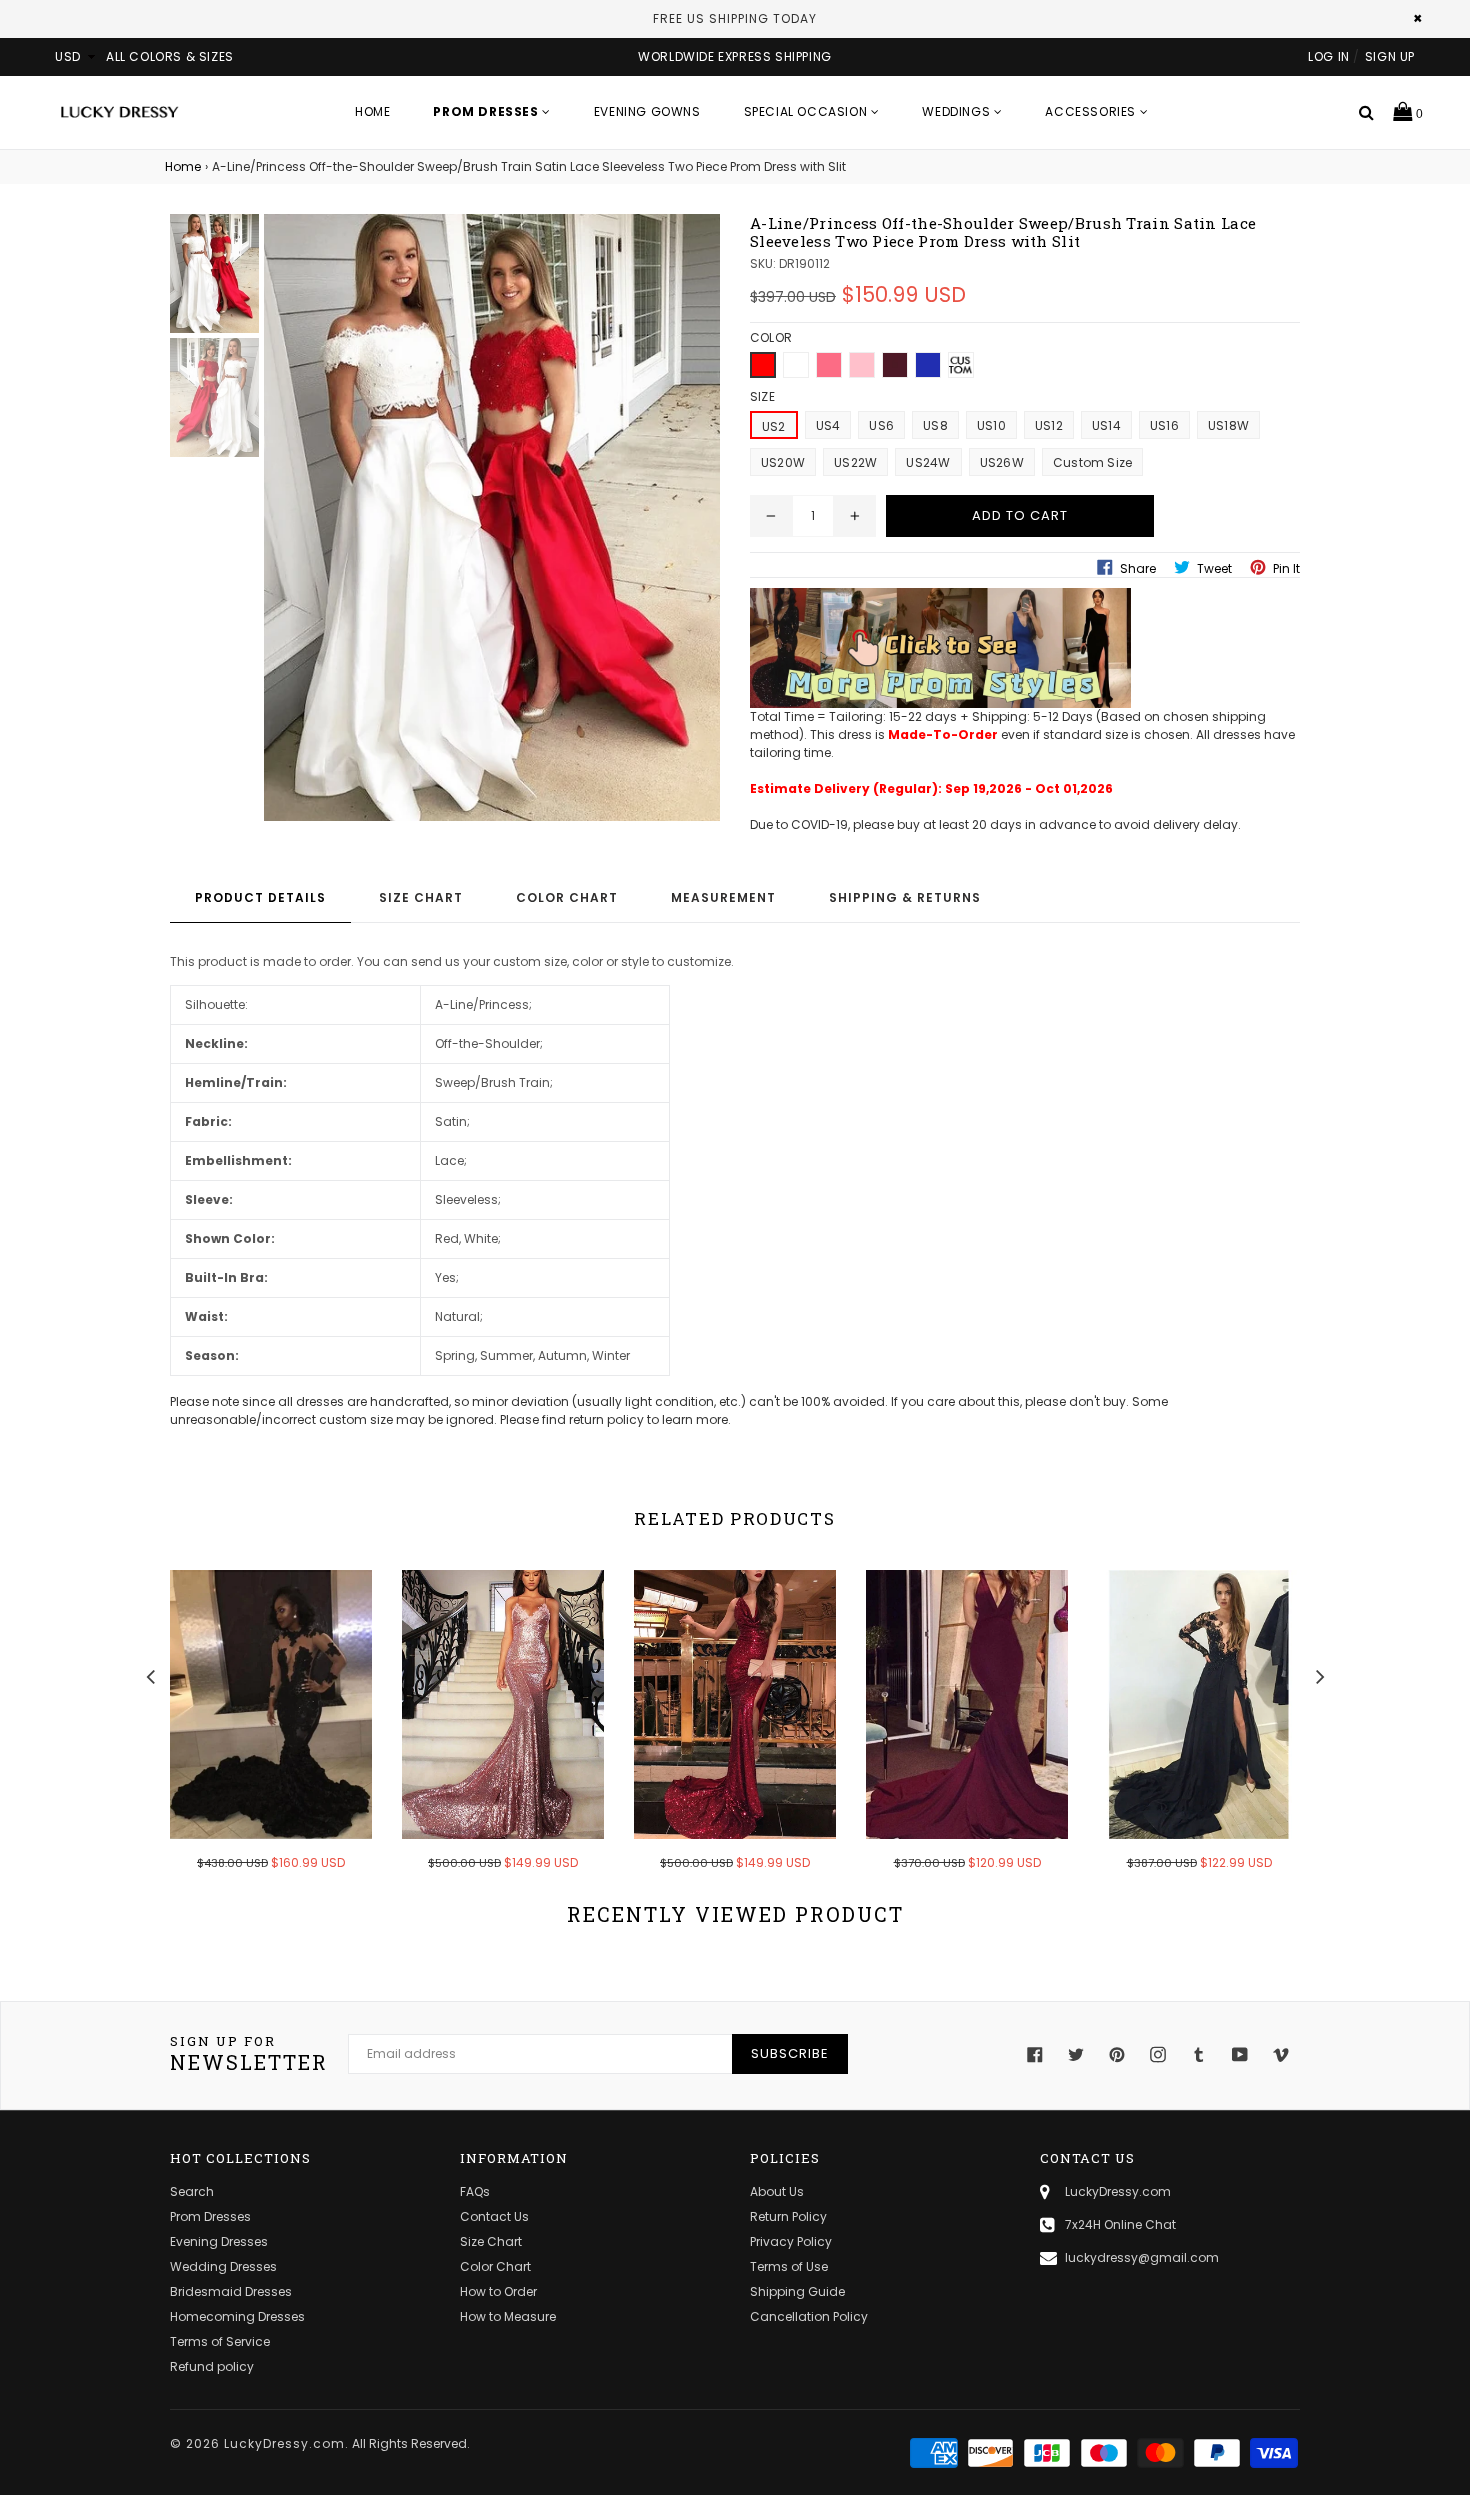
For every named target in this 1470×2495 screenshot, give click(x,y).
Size (762, 396)
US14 (1106, 425)
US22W (855, 462)
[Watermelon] (829, 365)
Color (771, 337)
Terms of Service (220, 2341)
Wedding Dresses (223, 2266)
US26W (1002, 462)
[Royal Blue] (928, 365)
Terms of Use (789, 2266)
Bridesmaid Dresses (231, 2291)
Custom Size (1093, 462)
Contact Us (494, 2216)
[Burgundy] (895, 365)
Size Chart (421, 897)
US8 (935, 425)
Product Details (260, 897)
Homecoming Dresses (237, 2316)
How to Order (498, 2291)
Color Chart (567, 897)
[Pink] (862, 365)
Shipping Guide (797, 2291)
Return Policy (788, 2216)
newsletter (249, 2054)
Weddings (957, 111)
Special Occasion (807, 111)
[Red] (763, 365)
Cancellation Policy (809, 2316)
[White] (796, 365)
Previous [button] (150, 1674)
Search (192, 2191)
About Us (777, 2191)
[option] (256, 1734)
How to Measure (508, 2316)
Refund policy (212, 2366)
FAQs (475, 2191)
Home (372, 111)
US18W (1228, 425)
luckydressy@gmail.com (1142, 2257)
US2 (774, 426)
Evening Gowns (647, 111)
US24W (928, 462)
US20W (783, 462)
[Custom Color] (961, 365)
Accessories (1092, 111)
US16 (1164, 425)
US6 (881, 425)
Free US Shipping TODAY (735, 18)
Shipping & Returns (905, 897)
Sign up (1390, 56)
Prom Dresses (210, 2216)
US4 (828, 425)
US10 (991, 425)
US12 (1049, 425)
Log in (1329, 56)
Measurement (723, 897)
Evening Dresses (219, 2241)
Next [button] (1320, 1674)
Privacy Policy (791, 2241)
